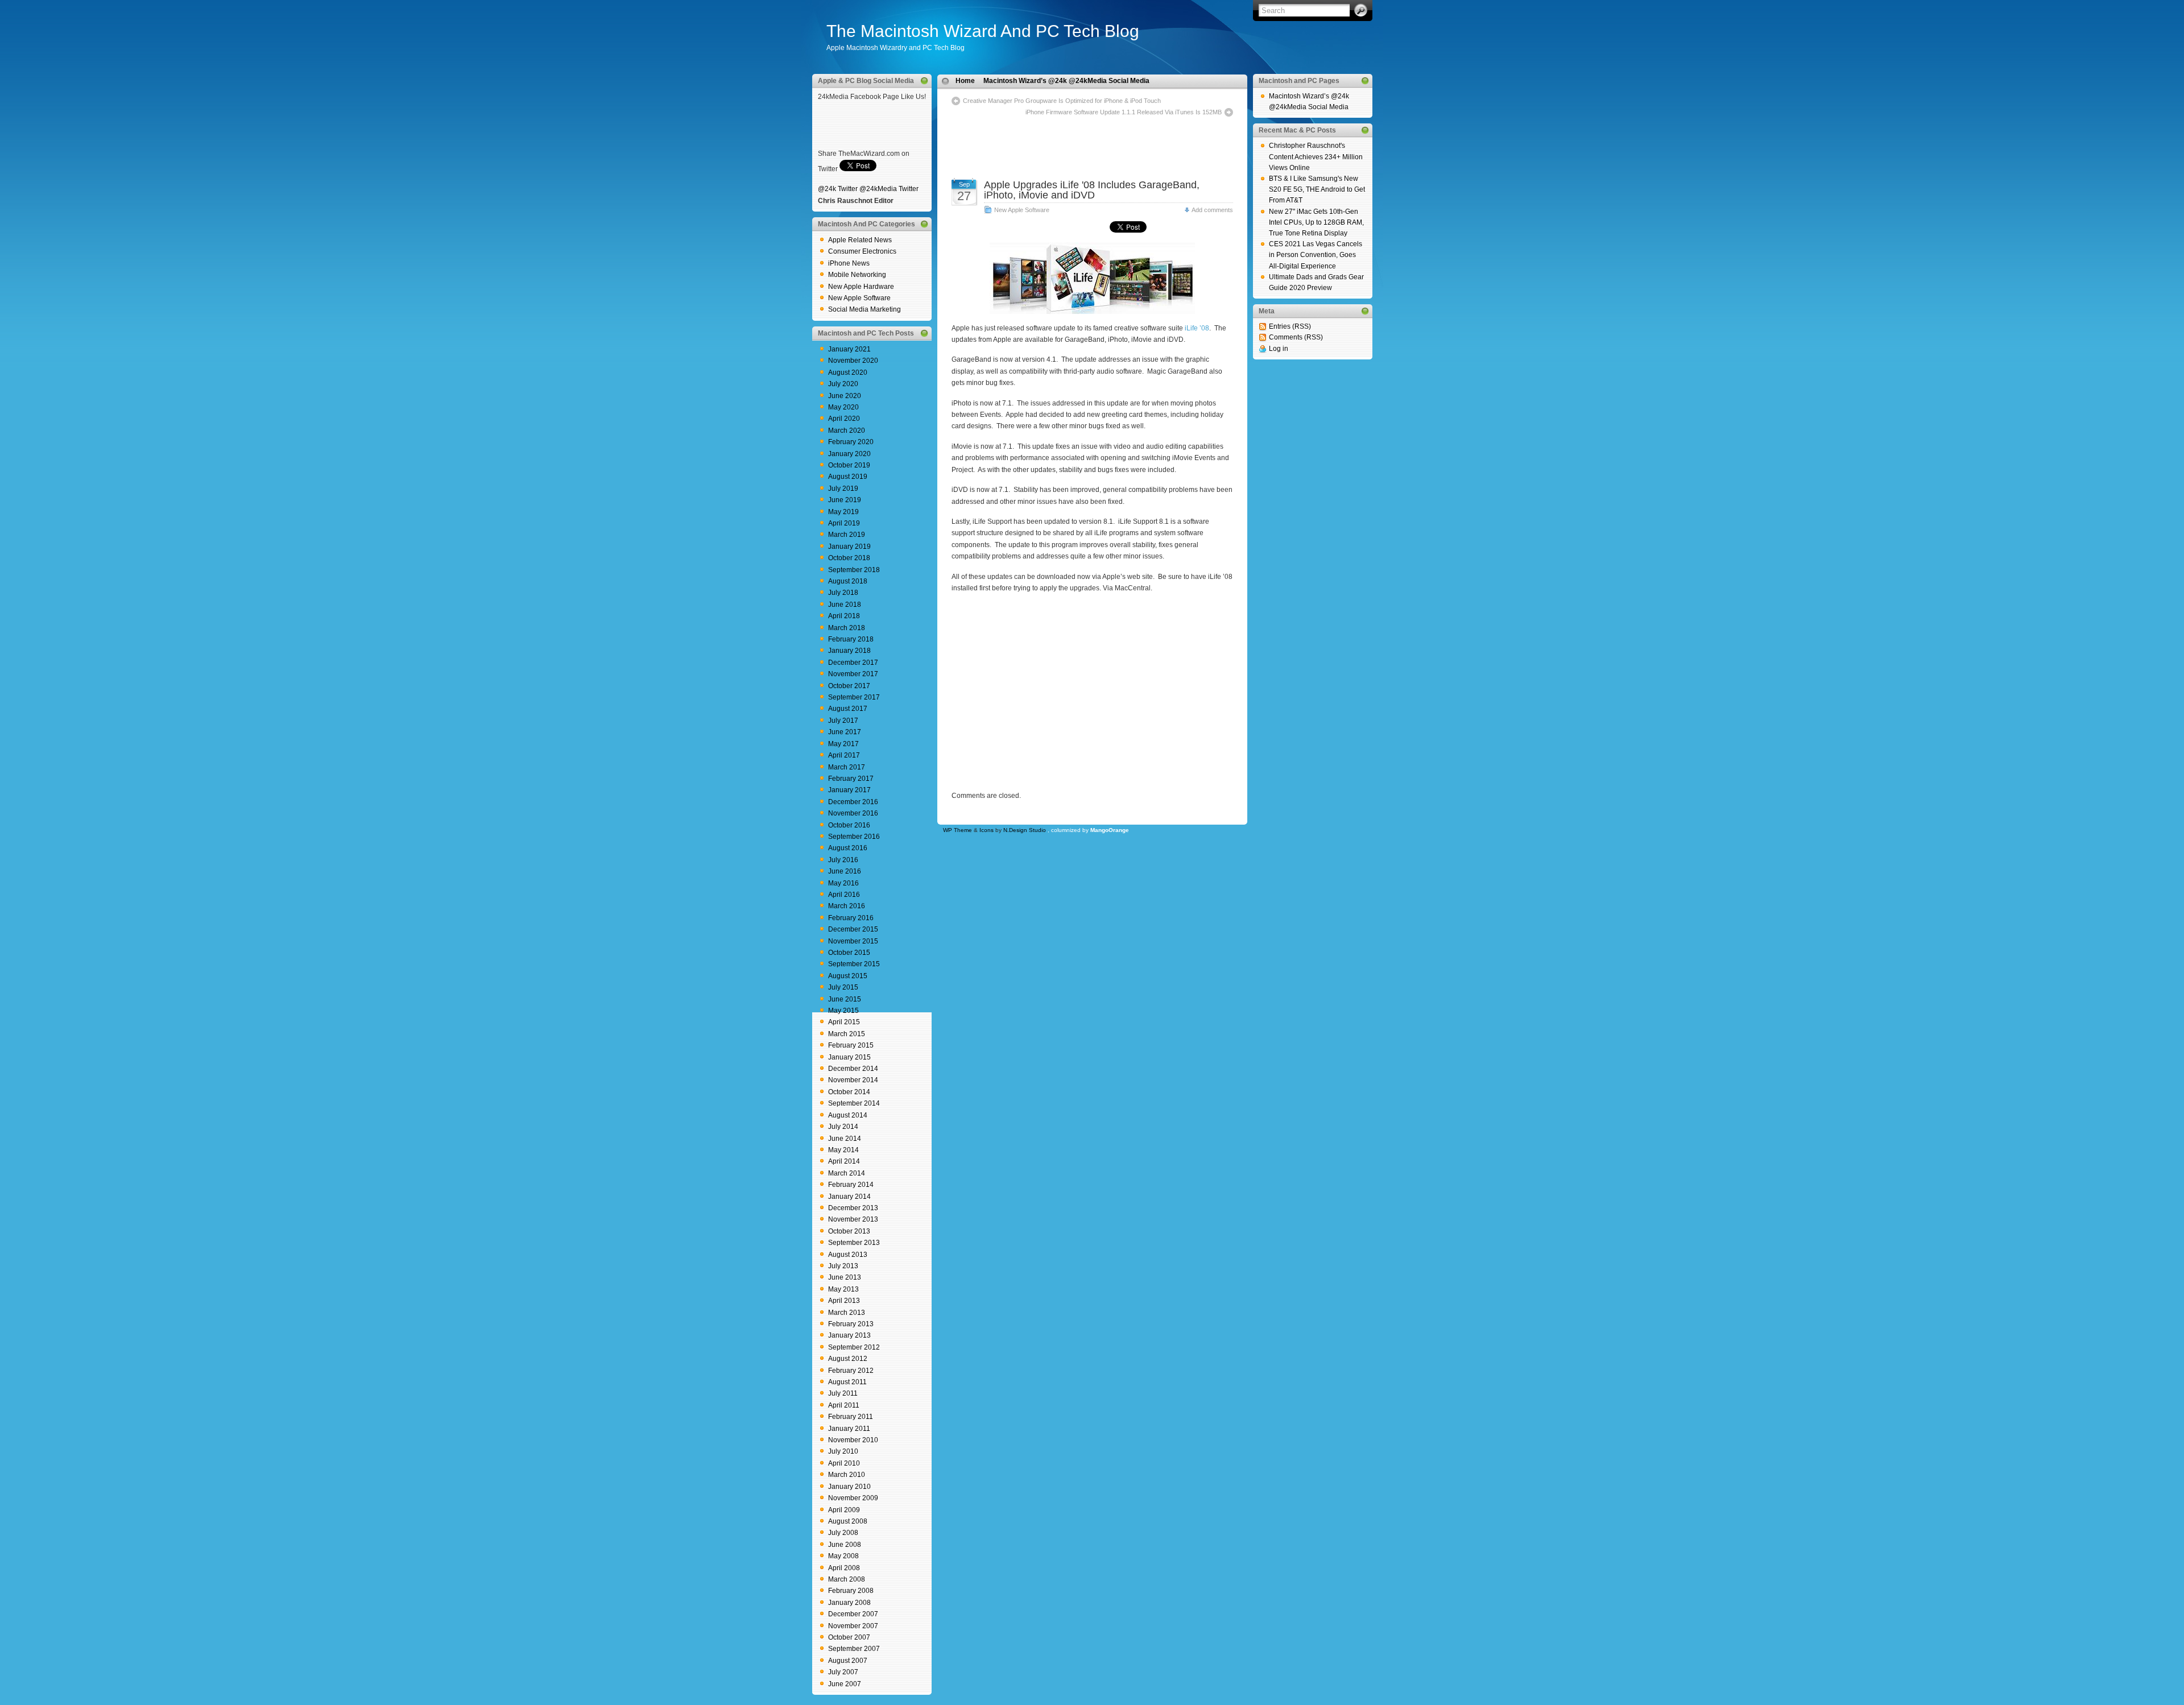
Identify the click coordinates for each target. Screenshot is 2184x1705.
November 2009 (853, 1498)
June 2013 (845, 1277)
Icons (986, 830)
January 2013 (849, 1335)
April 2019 (844, 523)
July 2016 (843, 860)
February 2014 (851, 1185)
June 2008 (845, 1545)
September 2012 (854, 1347)
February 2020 (851, 442)
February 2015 (851, 1045)
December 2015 (853, 929)
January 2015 (849, 1057)
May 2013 (843, 1289)
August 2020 (848, 373)
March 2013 (847, 1313)
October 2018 (849, 558)
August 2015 (848, 976)
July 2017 (843, 721)
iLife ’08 (1197, 328)
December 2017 (853, 663)
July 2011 (843, 1393)
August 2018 (848, 581)
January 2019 (849, 547)
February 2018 (851, 639)
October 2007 (849, 1637)
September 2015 (854, 964)
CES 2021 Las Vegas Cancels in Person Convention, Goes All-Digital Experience (1316, 255)
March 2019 (847, 535)
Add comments (1212, 210)
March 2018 (847, 628)
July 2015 (843, 987)
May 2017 (843, 744)
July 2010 (843, 1451)
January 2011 (849, 1429)
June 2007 (845, 1684)
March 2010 (847, 1475)
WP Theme (957, 830)
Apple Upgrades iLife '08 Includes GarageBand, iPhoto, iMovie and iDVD (1092, 190)
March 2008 (847, 1579)
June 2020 (845, 396)
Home (965, 81)
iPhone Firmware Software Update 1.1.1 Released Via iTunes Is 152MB (1124, 112)
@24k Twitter (838, 189)
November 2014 (853, 1080)
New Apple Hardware (861, 287)
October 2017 (849, 686)
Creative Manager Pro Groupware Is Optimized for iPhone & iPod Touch (1062, 101)
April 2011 (844, 1405)
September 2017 (854, 697)
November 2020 (853, 361)
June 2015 (845, 999)
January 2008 (849, 1603)
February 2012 (851, 1371)
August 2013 (848, 1255)
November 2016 (853, 813)
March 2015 (847, 1034)
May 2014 (843, 1150)
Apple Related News (860, 240)
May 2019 (843, 512)
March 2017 (847, 767)
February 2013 (851, 1324)
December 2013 (853, 1208)
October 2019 (849, 465)
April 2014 (844, 1161)
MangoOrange (1110, 830)
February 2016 (851, 918)
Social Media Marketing (864, 309)
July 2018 (843, 593)
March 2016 (847, 906)
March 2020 (847, 431)
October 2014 (849, 1092)
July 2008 (843, 1533)
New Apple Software (859, 298)
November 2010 (853, 1440)
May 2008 (843, 1556)
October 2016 (849, 825)
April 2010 (844, 1463)
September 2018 (854, 570)
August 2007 (848, 1661)
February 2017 (851, 779)
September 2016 (854, 837)
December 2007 (853, 1614)
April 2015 (844, 1022)
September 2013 (854, 1243)
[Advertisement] (1092, 135)
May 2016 (843, 883)
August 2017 (848, 709)
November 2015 (853, 941)
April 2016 (844, 895)
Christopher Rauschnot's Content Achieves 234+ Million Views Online (1316, 156)
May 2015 (843, 1011)
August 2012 (848, 1359)
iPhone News (849, 263)
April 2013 (844, 1301)
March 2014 (847, 1173)
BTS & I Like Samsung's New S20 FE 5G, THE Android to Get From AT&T (1317, 189)
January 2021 (849, 349)
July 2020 (843, 384)
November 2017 (853, 674)
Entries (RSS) (1290, 326)
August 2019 (848, 477)
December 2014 (853, 1069)
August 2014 (848, 1115)
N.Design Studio (1025, 830)
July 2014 (843, 1127)
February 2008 (851, 1591)
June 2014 (845, 1139)
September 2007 (854, 1649)
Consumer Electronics (862, 251)
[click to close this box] (924, 81)
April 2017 (844, 755)
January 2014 (849, 1197)
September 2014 (854, 1103)
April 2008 (844, 1568)
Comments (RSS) (1296, 337)
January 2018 (849, 651)
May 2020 (843, 407)
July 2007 (843, 1672)
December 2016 (853, 802)
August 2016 (848, 848)
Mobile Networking (857, 275)
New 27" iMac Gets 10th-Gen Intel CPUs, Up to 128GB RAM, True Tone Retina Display (1316, 222)
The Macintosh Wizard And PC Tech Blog (983, 31)
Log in (1279, 349)
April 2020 (844, 419)
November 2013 (853, 1219)
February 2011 (851, 1417)
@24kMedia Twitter (889, 189)
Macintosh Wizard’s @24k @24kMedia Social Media (1066, 81)
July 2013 (843, 1266)
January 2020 (849, 454)
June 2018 (845, 605)
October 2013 (849, 1231)
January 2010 (849, 1487)
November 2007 (853, 1626)
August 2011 (847, 1382)
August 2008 (848, 1521)
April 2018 (844, 616)
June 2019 (845, 500)
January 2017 (849, 790)
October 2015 (849, 953)
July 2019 (843, 489)
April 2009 (844, 1510)
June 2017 (845, 732)
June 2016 (845, 871)
